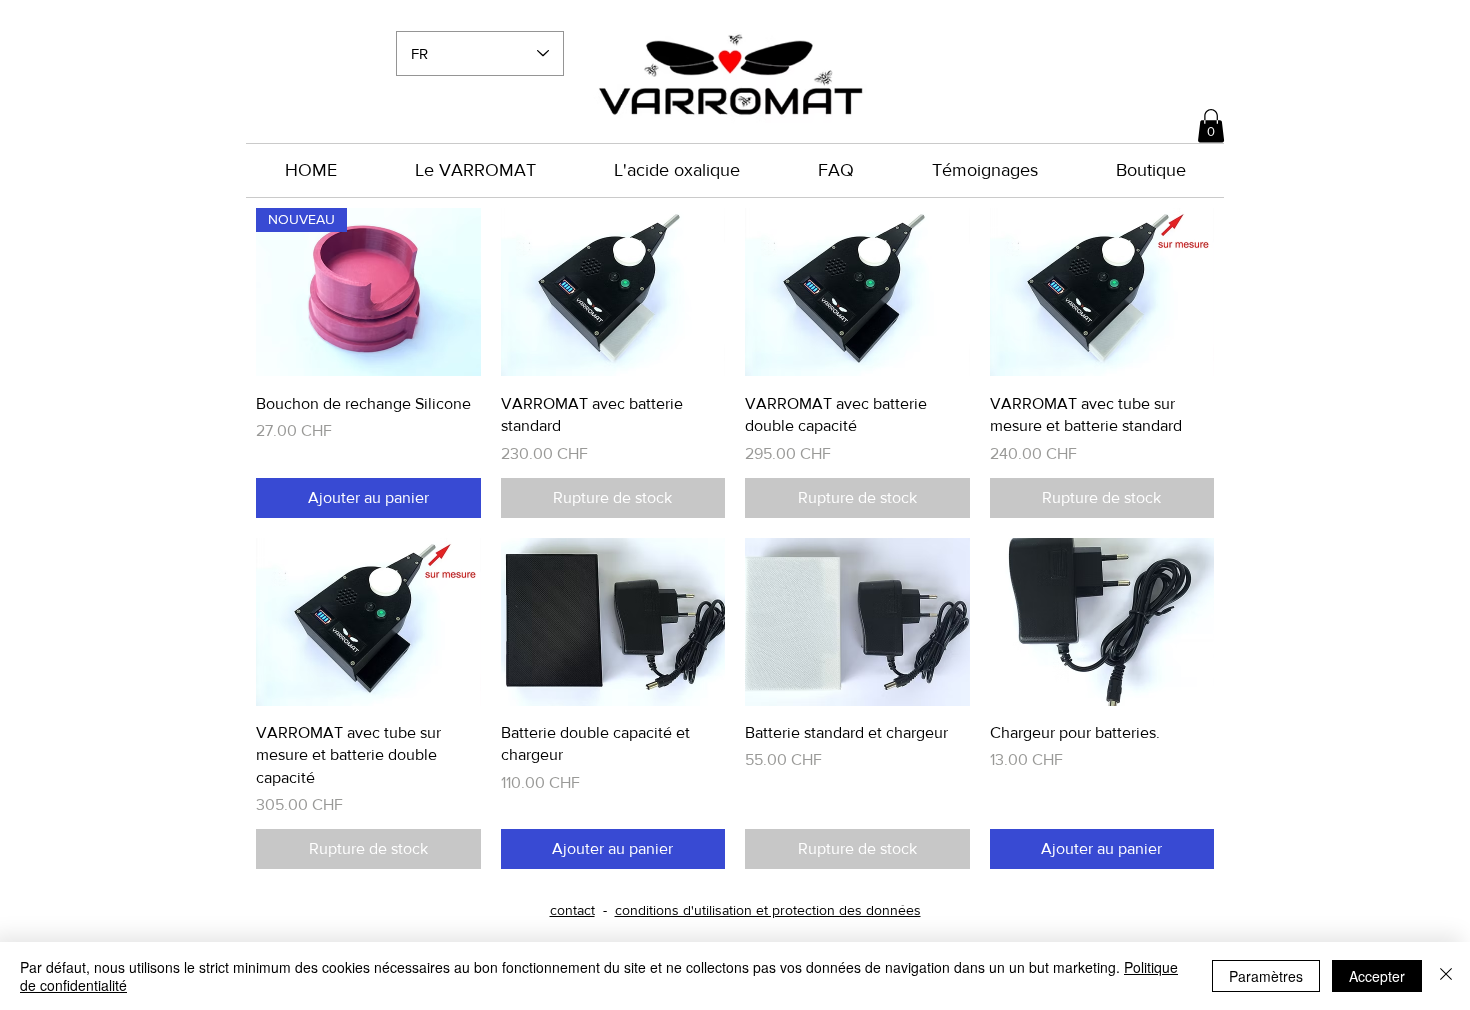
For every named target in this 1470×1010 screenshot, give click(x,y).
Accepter (1377, 976)
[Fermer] (1446, 976)
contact (572, 910)
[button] (1211, 125)
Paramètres (1266, 976)
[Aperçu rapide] (613, 292)
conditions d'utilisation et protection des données (768, 910)
